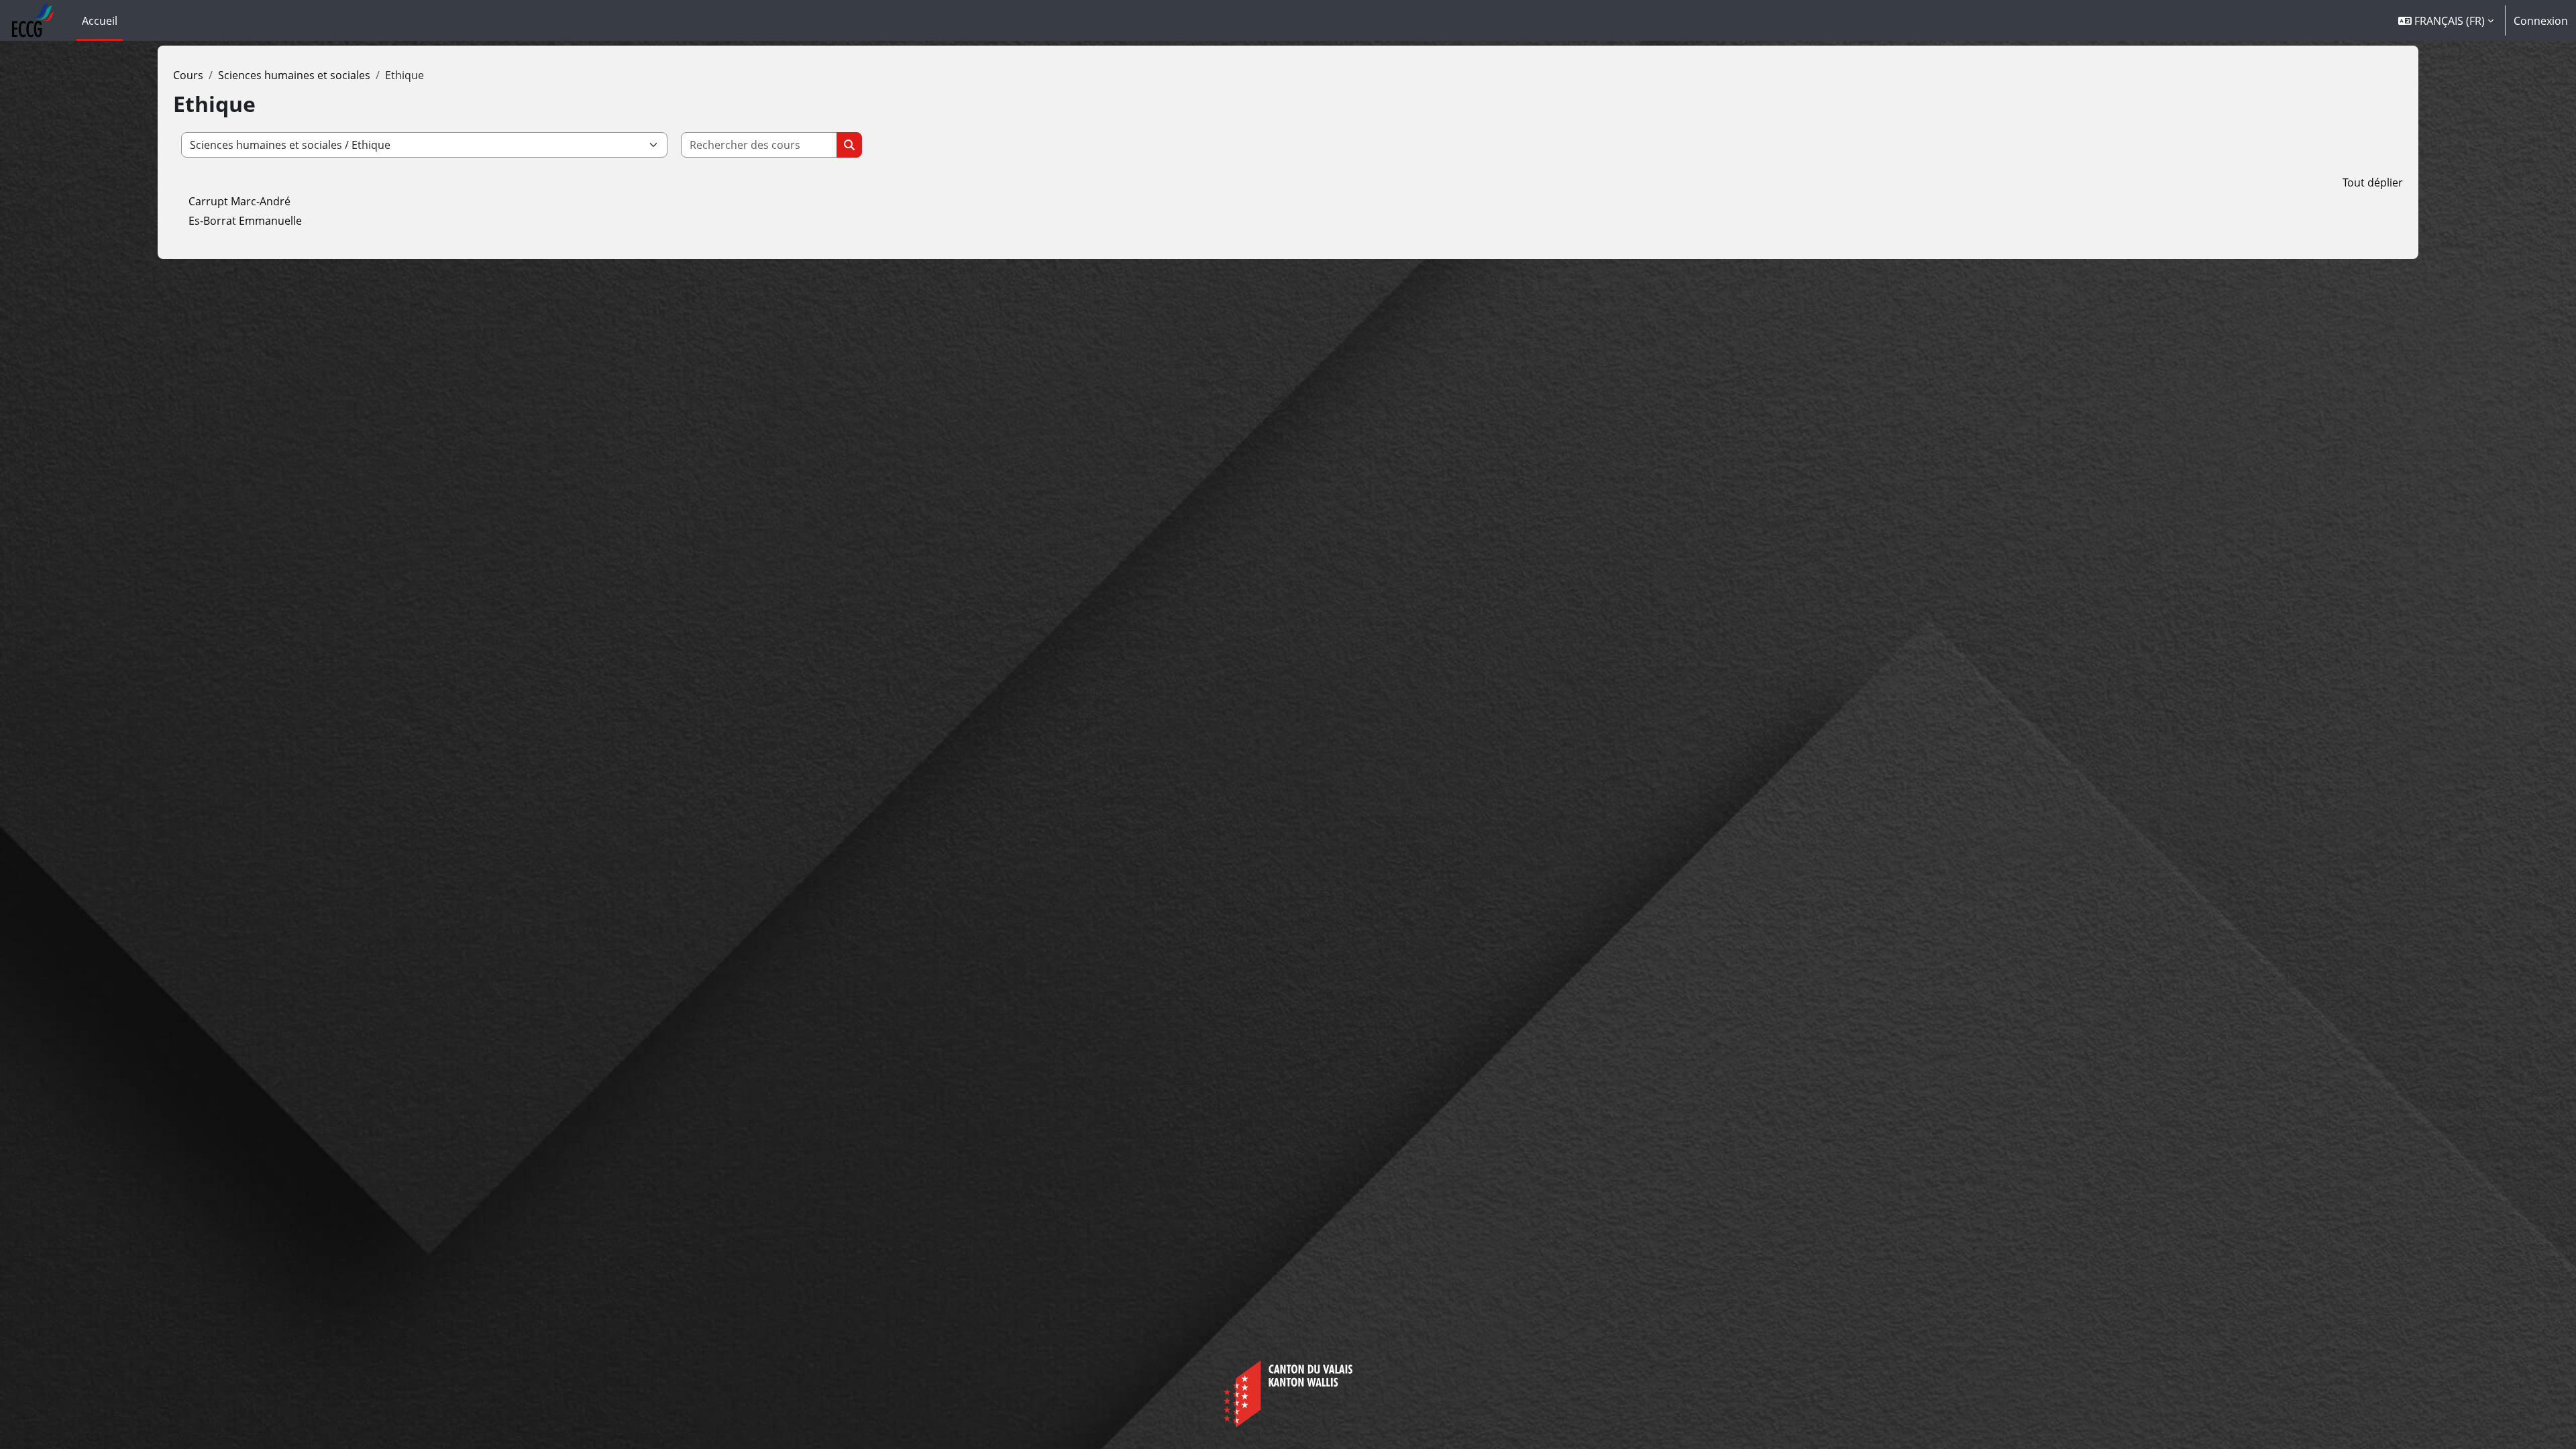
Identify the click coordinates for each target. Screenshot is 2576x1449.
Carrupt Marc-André (239, 201)
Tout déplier (2373, 182)
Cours (188, 75)
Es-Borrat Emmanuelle (245, 221)
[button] (2446, 20)
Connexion (2541, 21)
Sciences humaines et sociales (294, 75)
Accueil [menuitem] (100, 21)
